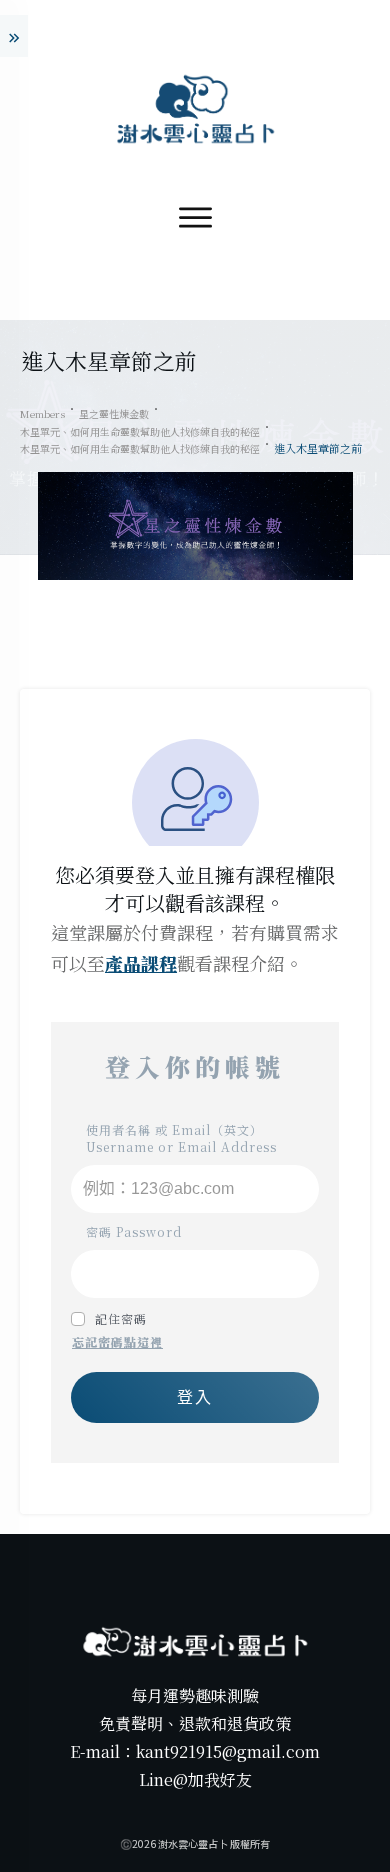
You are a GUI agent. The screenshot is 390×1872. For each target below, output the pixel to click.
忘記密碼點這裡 (117, 1341)
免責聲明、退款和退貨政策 (195, 1723)
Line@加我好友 (195, 1779)
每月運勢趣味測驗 (195, 1695)
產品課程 (141, 963)
